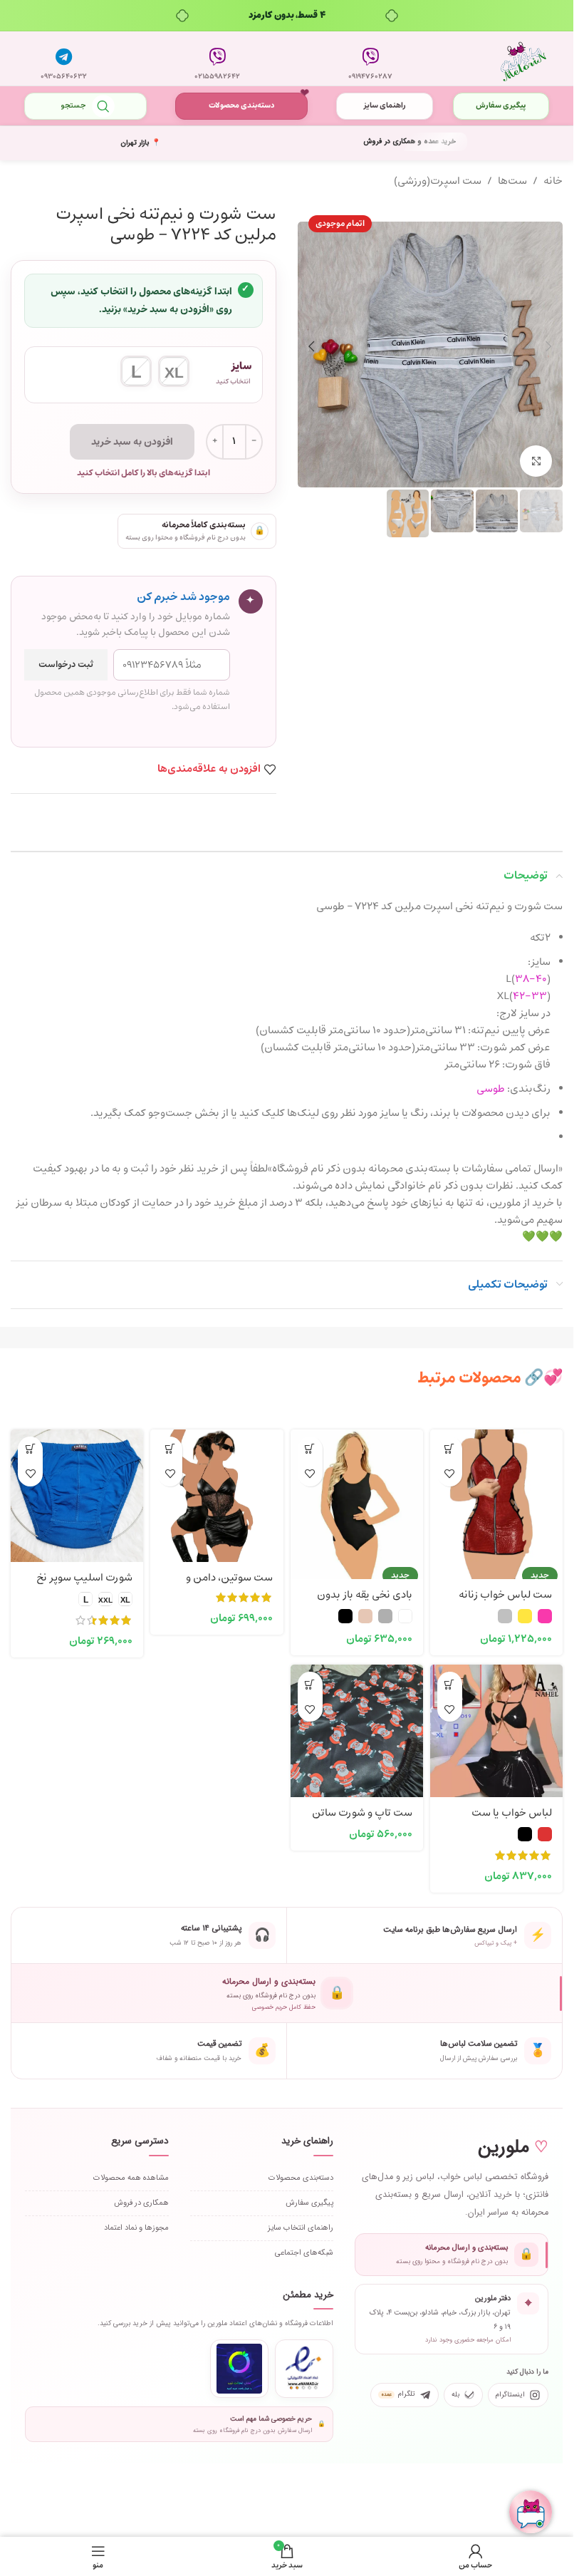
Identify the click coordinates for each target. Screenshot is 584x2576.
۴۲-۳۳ (530, 997)
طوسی (491, 1089)
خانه (553, 181)
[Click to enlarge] (536, 461)
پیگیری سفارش (501, 106)
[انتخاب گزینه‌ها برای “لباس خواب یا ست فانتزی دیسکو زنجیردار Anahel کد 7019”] (450, 1684)
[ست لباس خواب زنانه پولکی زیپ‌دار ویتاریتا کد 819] (496, 1496)
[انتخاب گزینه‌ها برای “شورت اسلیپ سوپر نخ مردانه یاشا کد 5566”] (30, 1449)
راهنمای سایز (385, 106)
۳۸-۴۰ (531, 979)
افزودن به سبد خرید (132, 442)
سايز (241, 366)
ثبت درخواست (66, 665)
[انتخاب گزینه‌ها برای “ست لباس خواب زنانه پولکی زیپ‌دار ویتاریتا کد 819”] (450, 1449)
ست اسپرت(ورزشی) (438, 181)
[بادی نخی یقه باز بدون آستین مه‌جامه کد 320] (357, 1496)
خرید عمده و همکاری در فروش (410, 141)
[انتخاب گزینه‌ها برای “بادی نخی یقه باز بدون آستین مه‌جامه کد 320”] (310, 1449)
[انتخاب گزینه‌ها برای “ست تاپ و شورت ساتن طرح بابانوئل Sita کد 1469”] (310, 1684)
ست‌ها (512, 181)
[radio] (174, 371)
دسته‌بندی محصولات (241, 106)
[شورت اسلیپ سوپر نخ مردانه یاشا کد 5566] (77, 1496)
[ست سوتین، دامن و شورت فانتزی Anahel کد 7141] (217, 1496)
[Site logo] (523, 59)
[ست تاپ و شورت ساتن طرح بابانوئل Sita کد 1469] (357, 1731)
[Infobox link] (370, 58)
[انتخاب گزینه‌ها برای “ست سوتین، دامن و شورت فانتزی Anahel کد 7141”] (170, 1449)
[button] (548, 346)
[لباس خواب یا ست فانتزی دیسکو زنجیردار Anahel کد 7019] (496, 1731)
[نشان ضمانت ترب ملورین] (239, 2369)
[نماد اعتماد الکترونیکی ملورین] (304, 2369)
